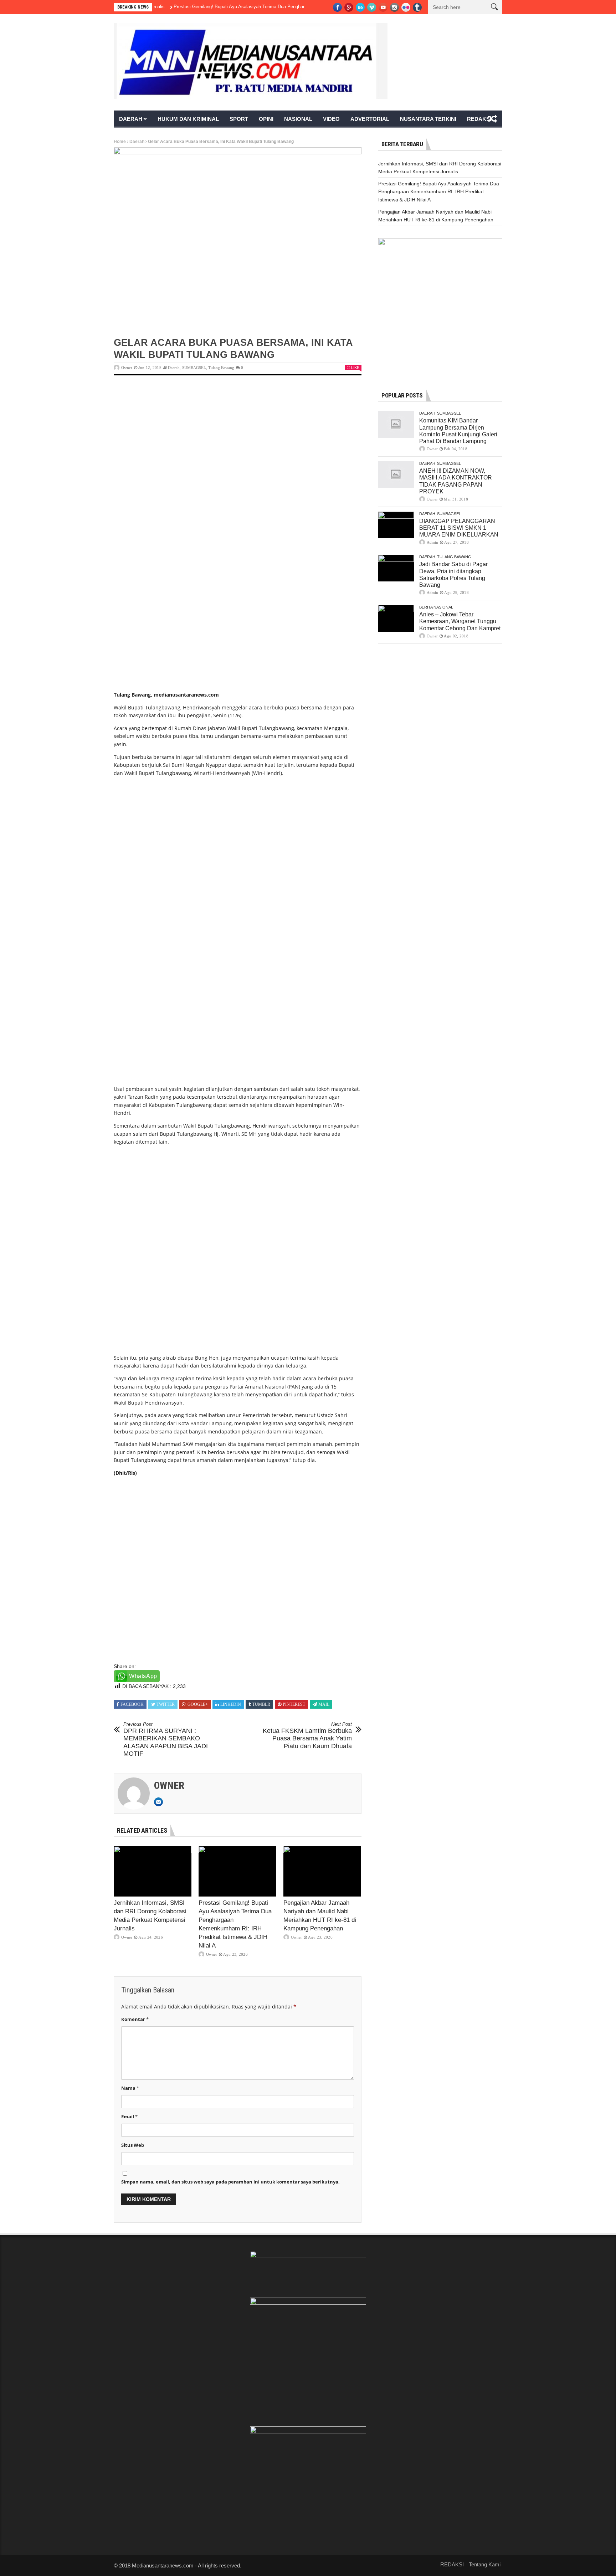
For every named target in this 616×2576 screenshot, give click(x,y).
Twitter (166, 1704)
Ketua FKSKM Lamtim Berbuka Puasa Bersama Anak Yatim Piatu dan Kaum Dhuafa (307, 1736)
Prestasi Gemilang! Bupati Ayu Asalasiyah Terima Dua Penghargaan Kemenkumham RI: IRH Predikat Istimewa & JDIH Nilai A (257, 7)
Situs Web (133, 2145)
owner (127, 368)
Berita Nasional (436, 607)
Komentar (135, 2019)
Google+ (198, 1704)
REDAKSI (479, 119)
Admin (432, 542)
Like (355, 368)
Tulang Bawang (221, 368)
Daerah (131, 119)
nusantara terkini (428, 119)
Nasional (298, 119)
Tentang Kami (485, 2564)
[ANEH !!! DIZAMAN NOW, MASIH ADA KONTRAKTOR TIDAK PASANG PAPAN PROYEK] (396, 475)
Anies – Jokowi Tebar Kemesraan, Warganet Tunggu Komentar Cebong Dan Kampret (460, 621)
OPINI (266, 119)
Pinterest (294, 1704)
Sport (239, 119)
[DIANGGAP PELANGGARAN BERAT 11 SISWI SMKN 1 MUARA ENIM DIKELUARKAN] (396, 525)
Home (120, 142)
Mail (324, 1704)
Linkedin (231, 1704)
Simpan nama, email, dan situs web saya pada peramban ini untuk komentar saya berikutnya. (230, 2182)
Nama (130, 2088)
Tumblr (261, 1704)
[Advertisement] (238, 438)
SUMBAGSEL (194, 368)
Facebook (132, 1704)
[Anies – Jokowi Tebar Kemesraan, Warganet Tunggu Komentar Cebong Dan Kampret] (396, 618)
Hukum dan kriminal (188, 119)
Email (129, 2116)
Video (331, 119)
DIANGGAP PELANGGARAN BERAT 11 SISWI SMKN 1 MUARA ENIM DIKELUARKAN (459, 528)
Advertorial (370, 119)
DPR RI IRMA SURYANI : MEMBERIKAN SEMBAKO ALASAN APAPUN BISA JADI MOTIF (166, 1739)
